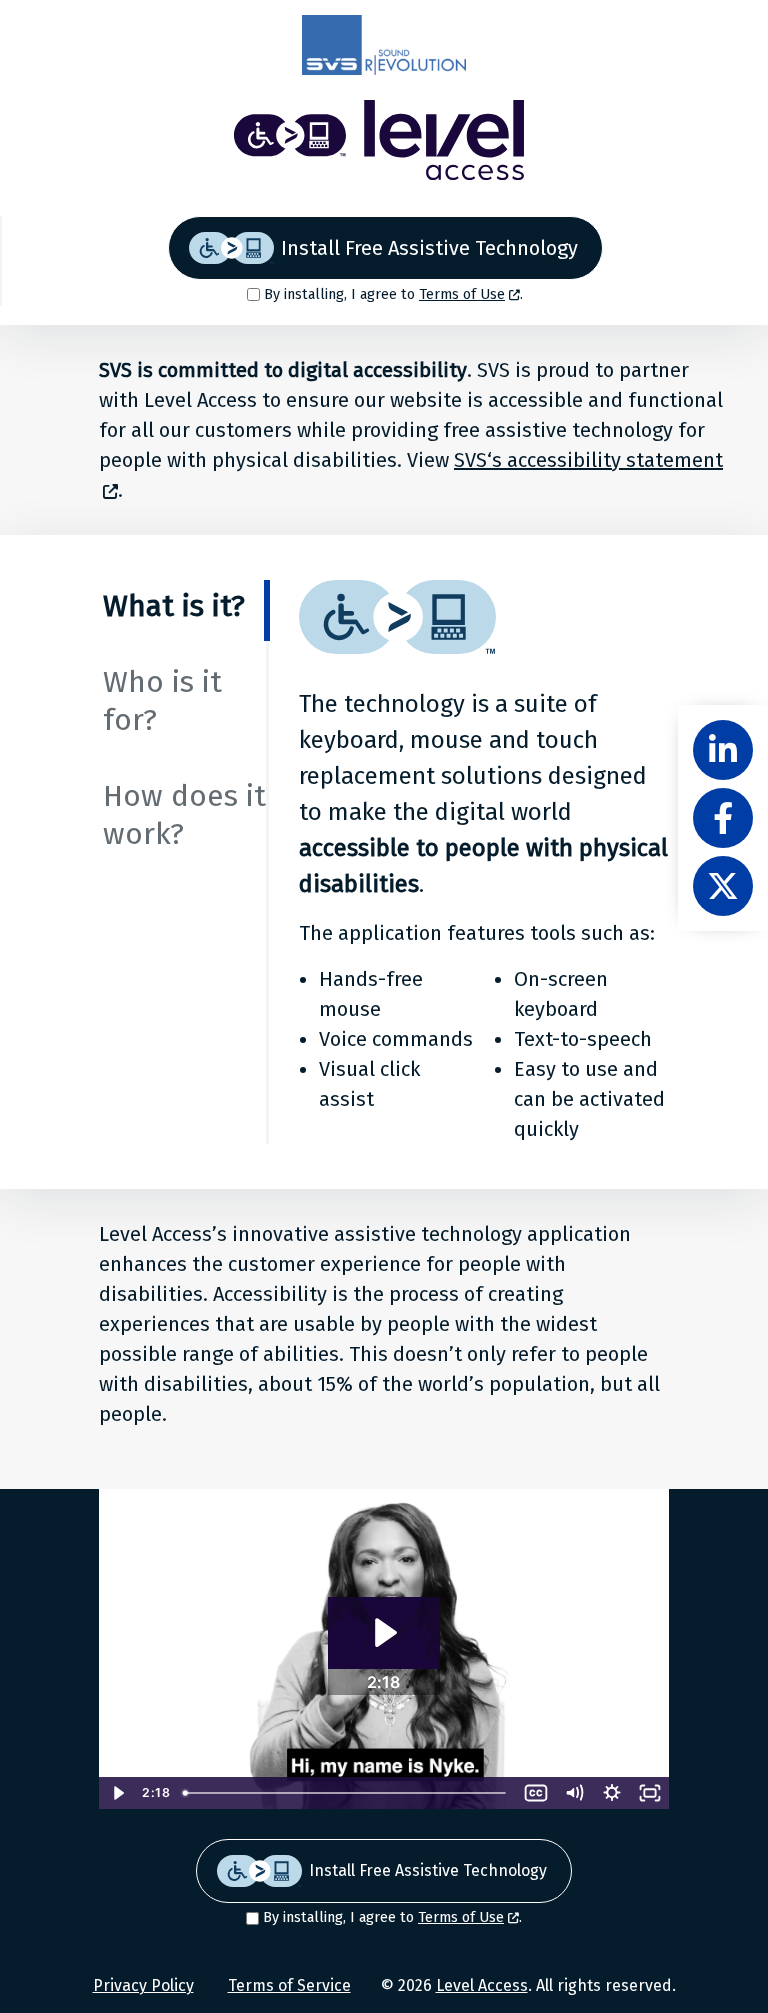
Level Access (482, 1985)
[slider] (346, 1793)
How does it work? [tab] (184, 815)
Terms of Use (462, 294)
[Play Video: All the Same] (383, 1632)
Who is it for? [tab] (162, 701)
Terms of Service (289, 1985)
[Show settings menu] (612, 1793)
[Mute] (574, 1793)
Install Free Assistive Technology (429, 248)
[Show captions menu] (536, 1793)
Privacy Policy (143, 1985)
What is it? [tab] (174, 606)
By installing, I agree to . (393, 294)
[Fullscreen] (650, 1793)
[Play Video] (118, 1793)
